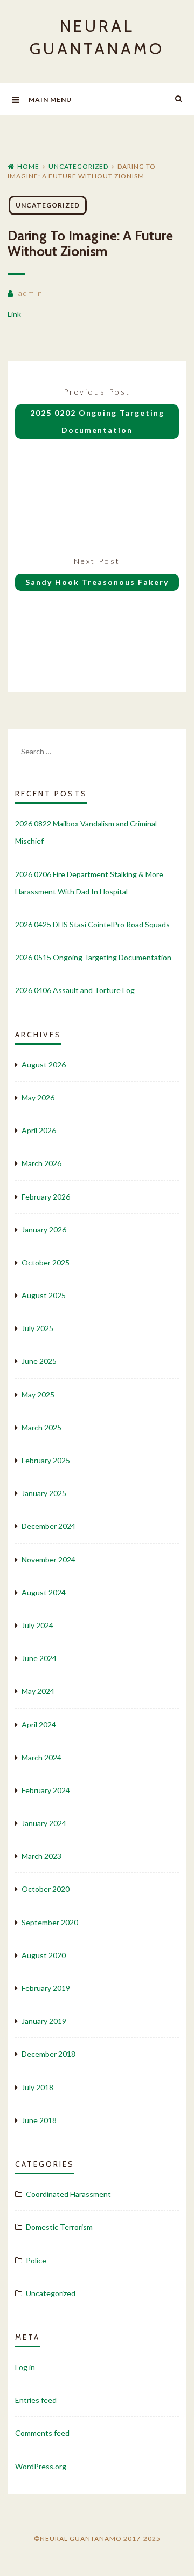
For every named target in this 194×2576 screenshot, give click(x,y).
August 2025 (44, 1295)
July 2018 (37, 2087)
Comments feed (42, 2433)
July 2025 (37, 1328)
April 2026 (39, 1130)
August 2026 (44, 1065)
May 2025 (38, 1394)
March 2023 (41, 1856)
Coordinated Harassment (68, 2194)
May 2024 (38, 1691)
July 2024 (37, 1625)
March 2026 (41, 1163)
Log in (25, 2367)
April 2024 (39, 1724)
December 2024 (48, 1526)
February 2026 (46, 1197)
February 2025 (46, 1460)
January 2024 (44, 1823)
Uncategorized (78, 166)
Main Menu (50, 99)
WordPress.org (41, 2466)
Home (28, 166)
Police (36, 2260)
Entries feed (36, 2400)
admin (30, 293)
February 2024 (46, 1790)
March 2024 (41, 1757)
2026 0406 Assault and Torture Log (75, 990)
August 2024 (44, 1592)
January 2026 (44, 1230)
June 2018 (39, 2120)
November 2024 (48, 1559)
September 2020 (50, 1922)
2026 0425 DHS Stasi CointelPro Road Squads (92, 924)
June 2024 (39, 1658)
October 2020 (46, 1889)
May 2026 (38, 1097)
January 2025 (44, 1493)
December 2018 (48, 2054)
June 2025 (39, 1361)
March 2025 (41, 1427)
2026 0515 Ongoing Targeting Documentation (93, 957)
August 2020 (44, 1955)
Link (14, 314)
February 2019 (46, 1988)
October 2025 (46, 1262)
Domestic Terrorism (59, 2227)
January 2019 (44, 2021)
